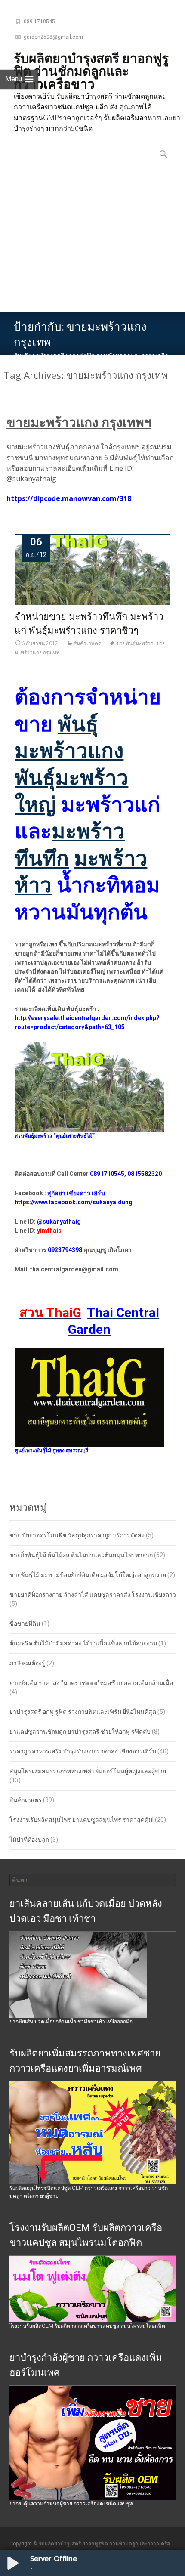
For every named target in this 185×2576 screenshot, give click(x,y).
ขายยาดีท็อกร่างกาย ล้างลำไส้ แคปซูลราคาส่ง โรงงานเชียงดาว (93, 1595)
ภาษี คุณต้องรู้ (27, 1663)
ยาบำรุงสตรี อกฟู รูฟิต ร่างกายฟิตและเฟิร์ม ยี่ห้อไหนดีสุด (83, 1712)
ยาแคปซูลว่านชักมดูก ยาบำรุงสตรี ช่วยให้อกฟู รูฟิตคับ (80, 1732)
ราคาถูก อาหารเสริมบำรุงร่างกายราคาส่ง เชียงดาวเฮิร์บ (83, 1751)
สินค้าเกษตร (87, 643)
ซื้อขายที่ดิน (25, 1624)
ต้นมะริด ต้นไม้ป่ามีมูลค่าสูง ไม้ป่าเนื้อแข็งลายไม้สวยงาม (83, 1643)
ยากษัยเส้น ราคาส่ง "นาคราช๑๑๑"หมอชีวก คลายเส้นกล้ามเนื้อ (91, 1683)
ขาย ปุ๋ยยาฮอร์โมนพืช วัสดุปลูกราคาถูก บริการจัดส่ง (77, 1535)
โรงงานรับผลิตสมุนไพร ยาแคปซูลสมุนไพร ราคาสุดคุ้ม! (82, 1820)
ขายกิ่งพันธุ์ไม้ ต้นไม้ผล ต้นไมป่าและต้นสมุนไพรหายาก (81, 1555)
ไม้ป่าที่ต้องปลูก (29, 1840)
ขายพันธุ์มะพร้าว (135, 643)
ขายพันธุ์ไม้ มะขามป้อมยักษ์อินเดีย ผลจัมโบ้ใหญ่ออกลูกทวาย (88, 1575)
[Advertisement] (92, 242)
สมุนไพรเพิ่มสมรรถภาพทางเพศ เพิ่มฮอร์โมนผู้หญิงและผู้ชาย (88, 1771)
